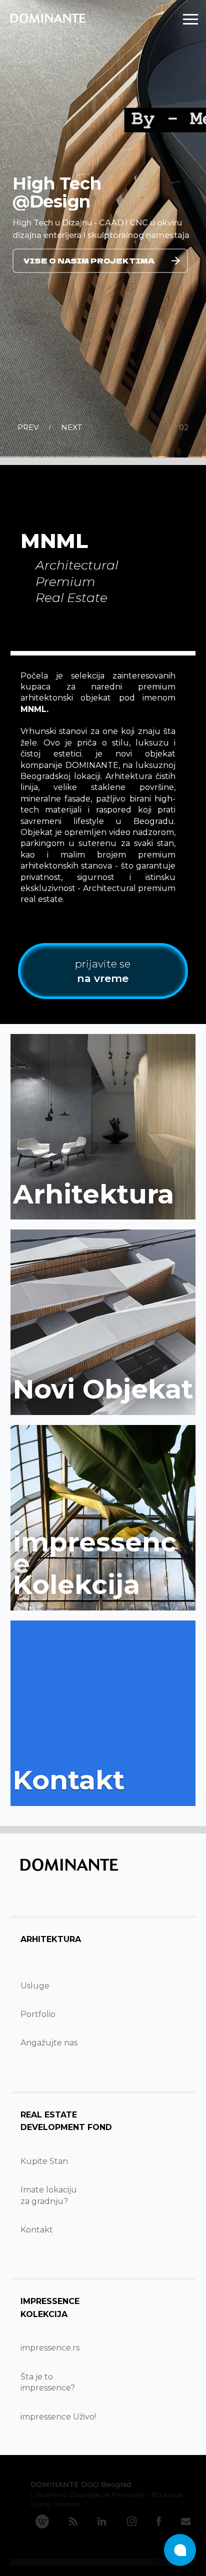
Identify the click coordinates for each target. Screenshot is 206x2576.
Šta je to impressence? (48, 2382)
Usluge (35, 1986)
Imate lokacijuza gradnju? (49, 2195)
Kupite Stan (44, 2161)
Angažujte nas (49, 2043)
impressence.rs (50, 2348)
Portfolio (38, 2014)
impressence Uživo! (58, 2417)
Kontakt (37, 2230)
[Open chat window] (180, 2550)
